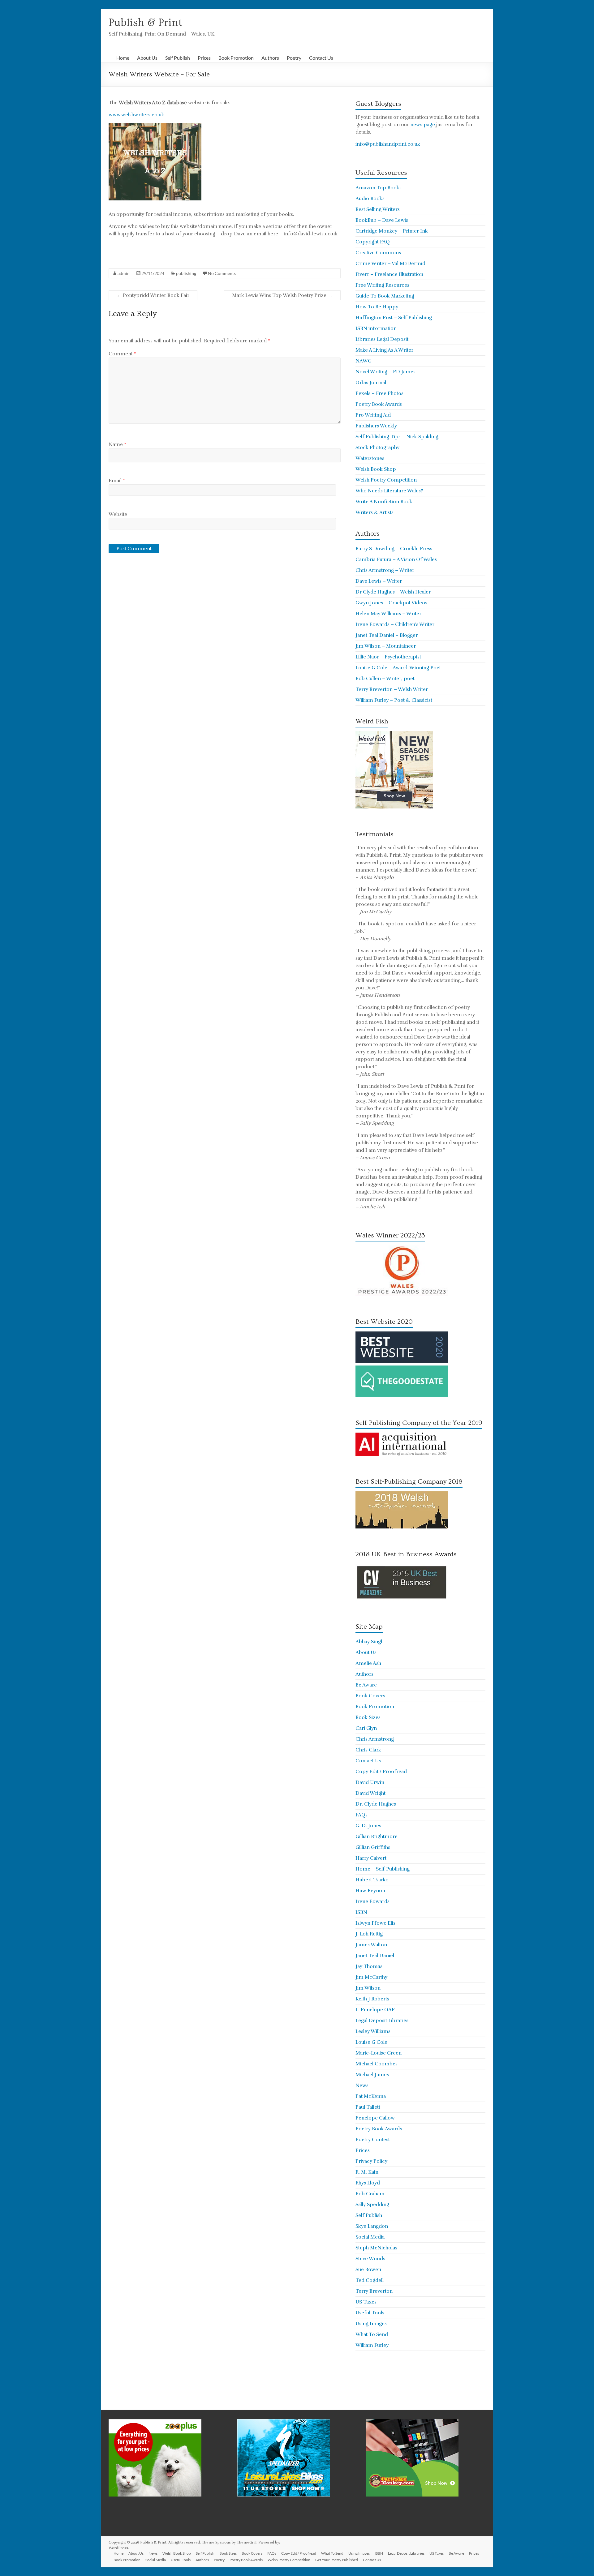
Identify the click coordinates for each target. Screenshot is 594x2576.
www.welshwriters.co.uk (136, 115)
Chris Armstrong (375, 1739)
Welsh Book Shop (376, 469)
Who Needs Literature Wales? (389, 491)
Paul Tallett (368, 2107)
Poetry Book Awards (379, 404)
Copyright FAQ (373, 242)
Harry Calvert (371, 1858)
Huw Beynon (370, 1891)
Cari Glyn (366, 1728)
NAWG (364, 361)
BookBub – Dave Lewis (382, 220)
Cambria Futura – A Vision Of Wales (396, 559)
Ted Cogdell (370, 2280)
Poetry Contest (373, 2140)
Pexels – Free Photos (379, 393)
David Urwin (370, 1782)
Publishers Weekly (376, 426)
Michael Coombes (377, 2064)
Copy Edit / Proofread (381, 1772)
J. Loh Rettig (369, 1934)
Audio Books (370, 199)
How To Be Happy (377, 307)
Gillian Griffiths (373, 1847)
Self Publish (178, 58)
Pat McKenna (371, 2096)
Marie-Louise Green (379, 2053)
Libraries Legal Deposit (382, 339)
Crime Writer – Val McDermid (390, 264)
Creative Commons (378, 253)
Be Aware (366, 1685)
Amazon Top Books (379, 188)
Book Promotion (236, 58)
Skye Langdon (372, 2226)
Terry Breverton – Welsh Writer (392, 689)
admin (124, 273)
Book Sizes (368, 1717)
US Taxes (366, 2302)
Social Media (370, 2237)
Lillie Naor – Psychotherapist (388, 657)
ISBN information (376, 328)
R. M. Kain (367, 2172)
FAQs (362, 1815)
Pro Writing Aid (373, 415)
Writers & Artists (374, 512)
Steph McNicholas (376, 2248)
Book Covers (370, 1696)
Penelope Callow (375, 2118)
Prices (204, 58)
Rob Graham (370, 2194)
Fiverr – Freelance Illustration (389, 274)
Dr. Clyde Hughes (376, 1804)
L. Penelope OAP (375, 2010)
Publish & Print (146, 23)
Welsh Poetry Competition (386, 480)
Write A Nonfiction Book (384, 502)
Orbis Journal (371, 383)
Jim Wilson (368, 1988)
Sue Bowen (368, 2270)
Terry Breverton (374, 2291)
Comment (122, 354)
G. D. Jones (368, 1826)
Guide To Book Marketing (385, 296)
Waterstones (370, 458)
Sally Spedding (372, 2205)
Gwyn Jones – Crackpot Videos (391, 603)
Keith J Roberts (372, 1999)
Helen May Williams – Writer (388, 614)
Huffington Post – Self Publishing (394, 318)
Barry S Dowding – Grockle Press (394, 549)
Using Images (371, 2324)
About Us (147, 58)
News (362, 2085)
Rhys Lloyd (368, 2183)
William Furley (372, 2345)
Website (118, 514)
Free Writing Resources (382, 285)
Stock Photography (377, 448)
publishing (186, 273)
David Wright (370, 1793)
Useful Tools (370, 2313)
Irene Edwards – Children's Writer (395, 624)
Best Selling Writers (378, 209)
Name (117, 444)
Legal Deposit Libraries (382, 2021)
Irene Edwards (372, 1901)
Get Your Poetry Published (337, 2560)
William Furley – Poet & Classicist (394, 700)
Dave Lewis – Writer (379, 581)
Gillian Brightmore (377, 1837)
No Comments (222, 273)
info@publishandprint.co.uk (388, 144)
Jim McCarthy (371, 1977)
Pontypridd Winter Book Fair (153, 295)
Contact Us (321, 58)
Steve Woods (370, 2259)
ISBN (361, 1912)
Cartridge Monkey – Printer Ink (392, 231)
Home (123, 58)
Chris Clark (368, 1750)
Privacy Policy (371, 2161)
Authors (270, 58)
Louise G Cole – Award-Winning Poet (398, 668)
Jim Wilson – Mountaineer (386, 646)
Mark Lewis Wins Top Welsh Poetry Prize (282, 295)
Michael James (372, 2075)
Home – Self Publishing (383, 1869)
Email (117, 481)
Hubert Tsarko (372, 1880)
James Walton (371, 1945)
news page (423, 125)
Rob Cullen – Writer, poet (385, 679)
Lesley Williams (373, 2031)
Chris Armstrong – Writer (385, 570)
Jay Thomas (369, 1966)
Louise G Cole (371, 2042)
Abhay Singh (370, 1642)
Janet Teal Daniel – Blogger (387, 635)
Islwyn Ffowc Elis (375, 1923)
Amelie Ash (368, 1663)
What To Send (372, 2334)
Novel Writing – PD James (385, 372)
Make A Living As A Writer (384, 350)
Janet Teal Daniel (375, 1956)
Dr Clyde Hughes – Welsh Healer (393, 592)
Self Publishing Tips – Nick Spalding (397, 437)
